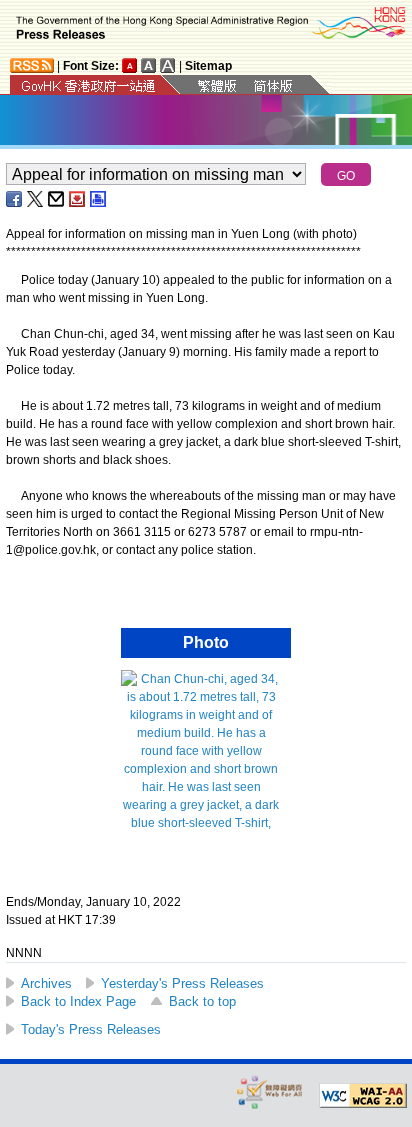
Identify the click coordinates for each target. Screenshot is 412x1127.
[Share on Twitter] (36, 199)
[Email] (57, 199)
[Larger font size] (149, 65)
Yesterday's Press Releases (182, 983)
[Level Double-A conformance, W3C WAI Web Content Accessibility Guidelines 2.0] (363, 1096)
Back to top (202, 1001)
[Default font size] (130, 65)
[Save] (78, 199)
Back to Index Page (78, 1001)
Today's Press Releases (91, 1029)
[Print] (99, 199)
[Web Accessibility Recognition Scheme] (270, 1091)
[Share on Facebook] (15, 199)
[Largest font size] (168, 65)
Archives (46, 983)
